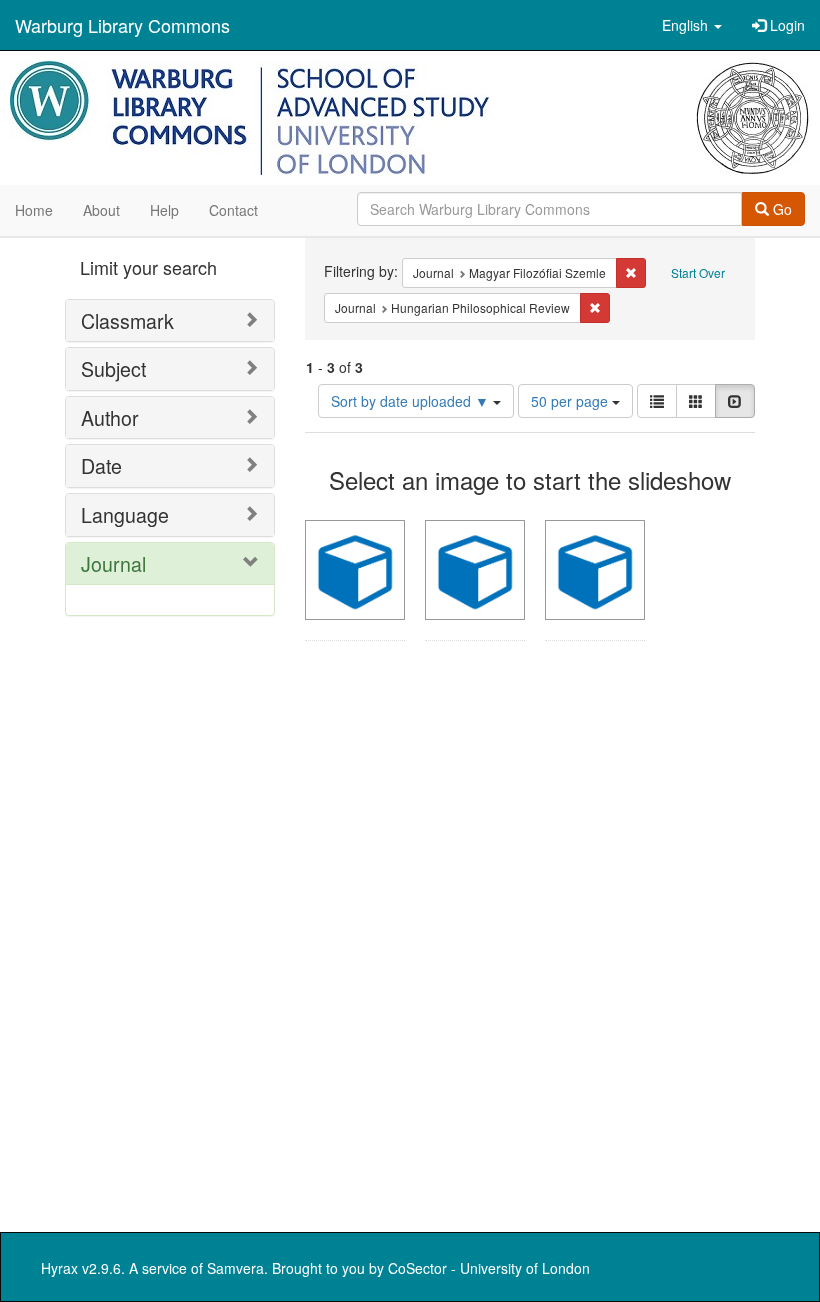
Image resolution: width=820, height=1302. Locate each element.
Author (110, 417)
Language (125, 514)
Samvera (235, 1268)
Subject (113, 368)
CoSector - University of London (489, 1268)
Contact (233, 210)
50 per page (571, 401)
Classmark (127, 320)
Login (785, 25)
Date (101, 465)
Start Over (698, 272)
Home (34, 210)
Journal (113, 563)
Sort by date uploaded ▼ (412, 401)
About (101, 210)
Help (164, 210)
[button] (692, 25)
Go (780, 209)
